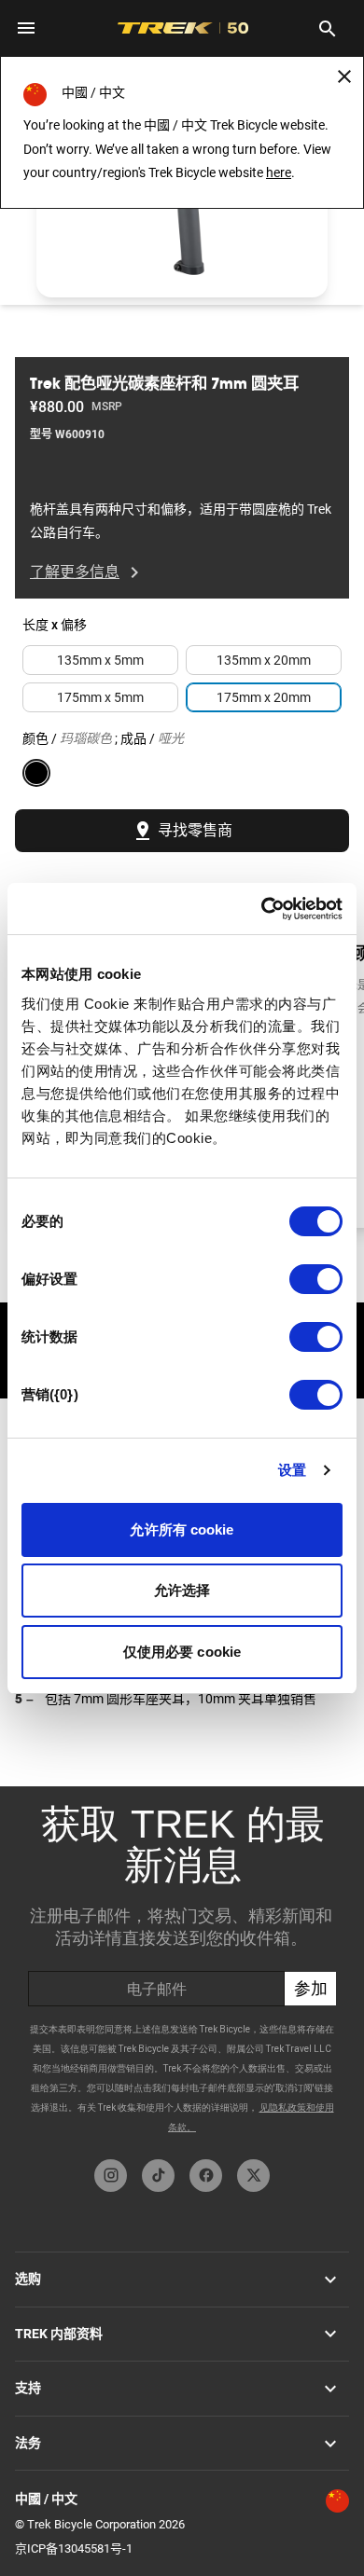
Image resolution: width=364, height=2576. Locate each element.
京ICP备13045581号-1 (74, 2548)
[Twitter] (253, 2176)
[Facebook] (206, 2176)
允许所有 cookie (182, 1529)
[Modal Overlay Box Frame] (182, 1968)
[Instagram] (111, 2176)
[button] (182, 215)
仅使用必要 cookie (182, 1652)
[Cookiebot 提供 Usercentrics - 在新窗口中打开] (262, 909)
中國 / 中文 (46, 2499)
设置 (292, 1470)
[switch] (316, 1279)
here (279, 172)
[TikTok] (158, 2176)
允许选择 (182, 1590)
